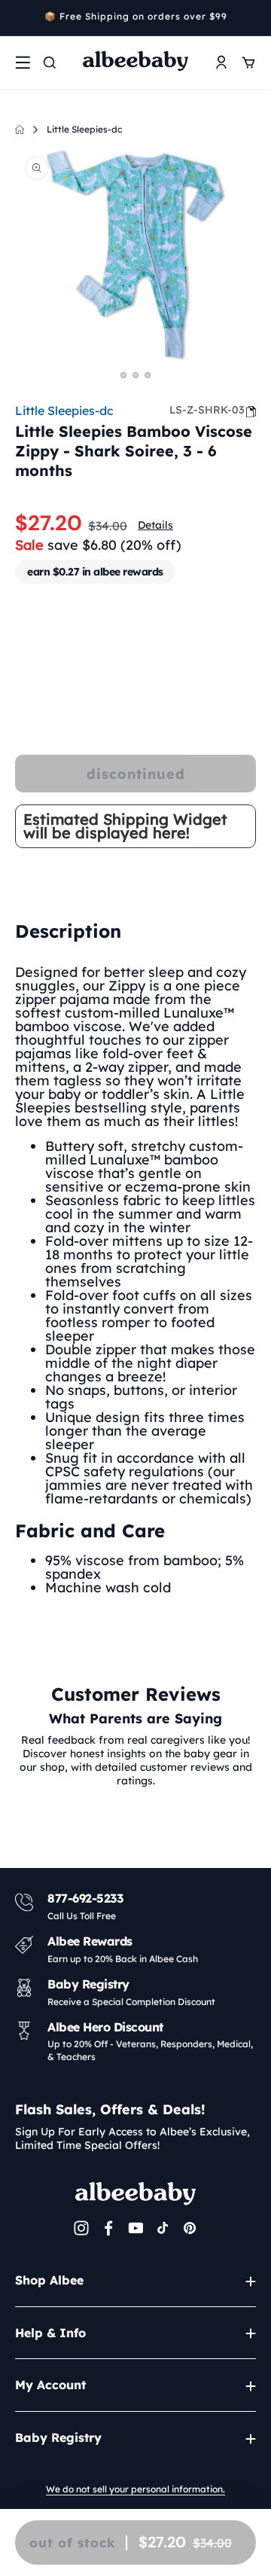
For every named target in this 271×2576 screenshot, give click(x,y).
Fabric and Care (90, 1531)
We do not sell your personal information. (135, 2489)
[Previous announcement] (20, 18)
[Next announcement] (251, 18)
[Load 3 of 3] (148, 375)
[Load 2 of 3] (135, 375)
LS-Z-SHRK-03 (207, 410)
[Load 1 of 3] (123, 375)
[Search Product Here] (50, 63)
